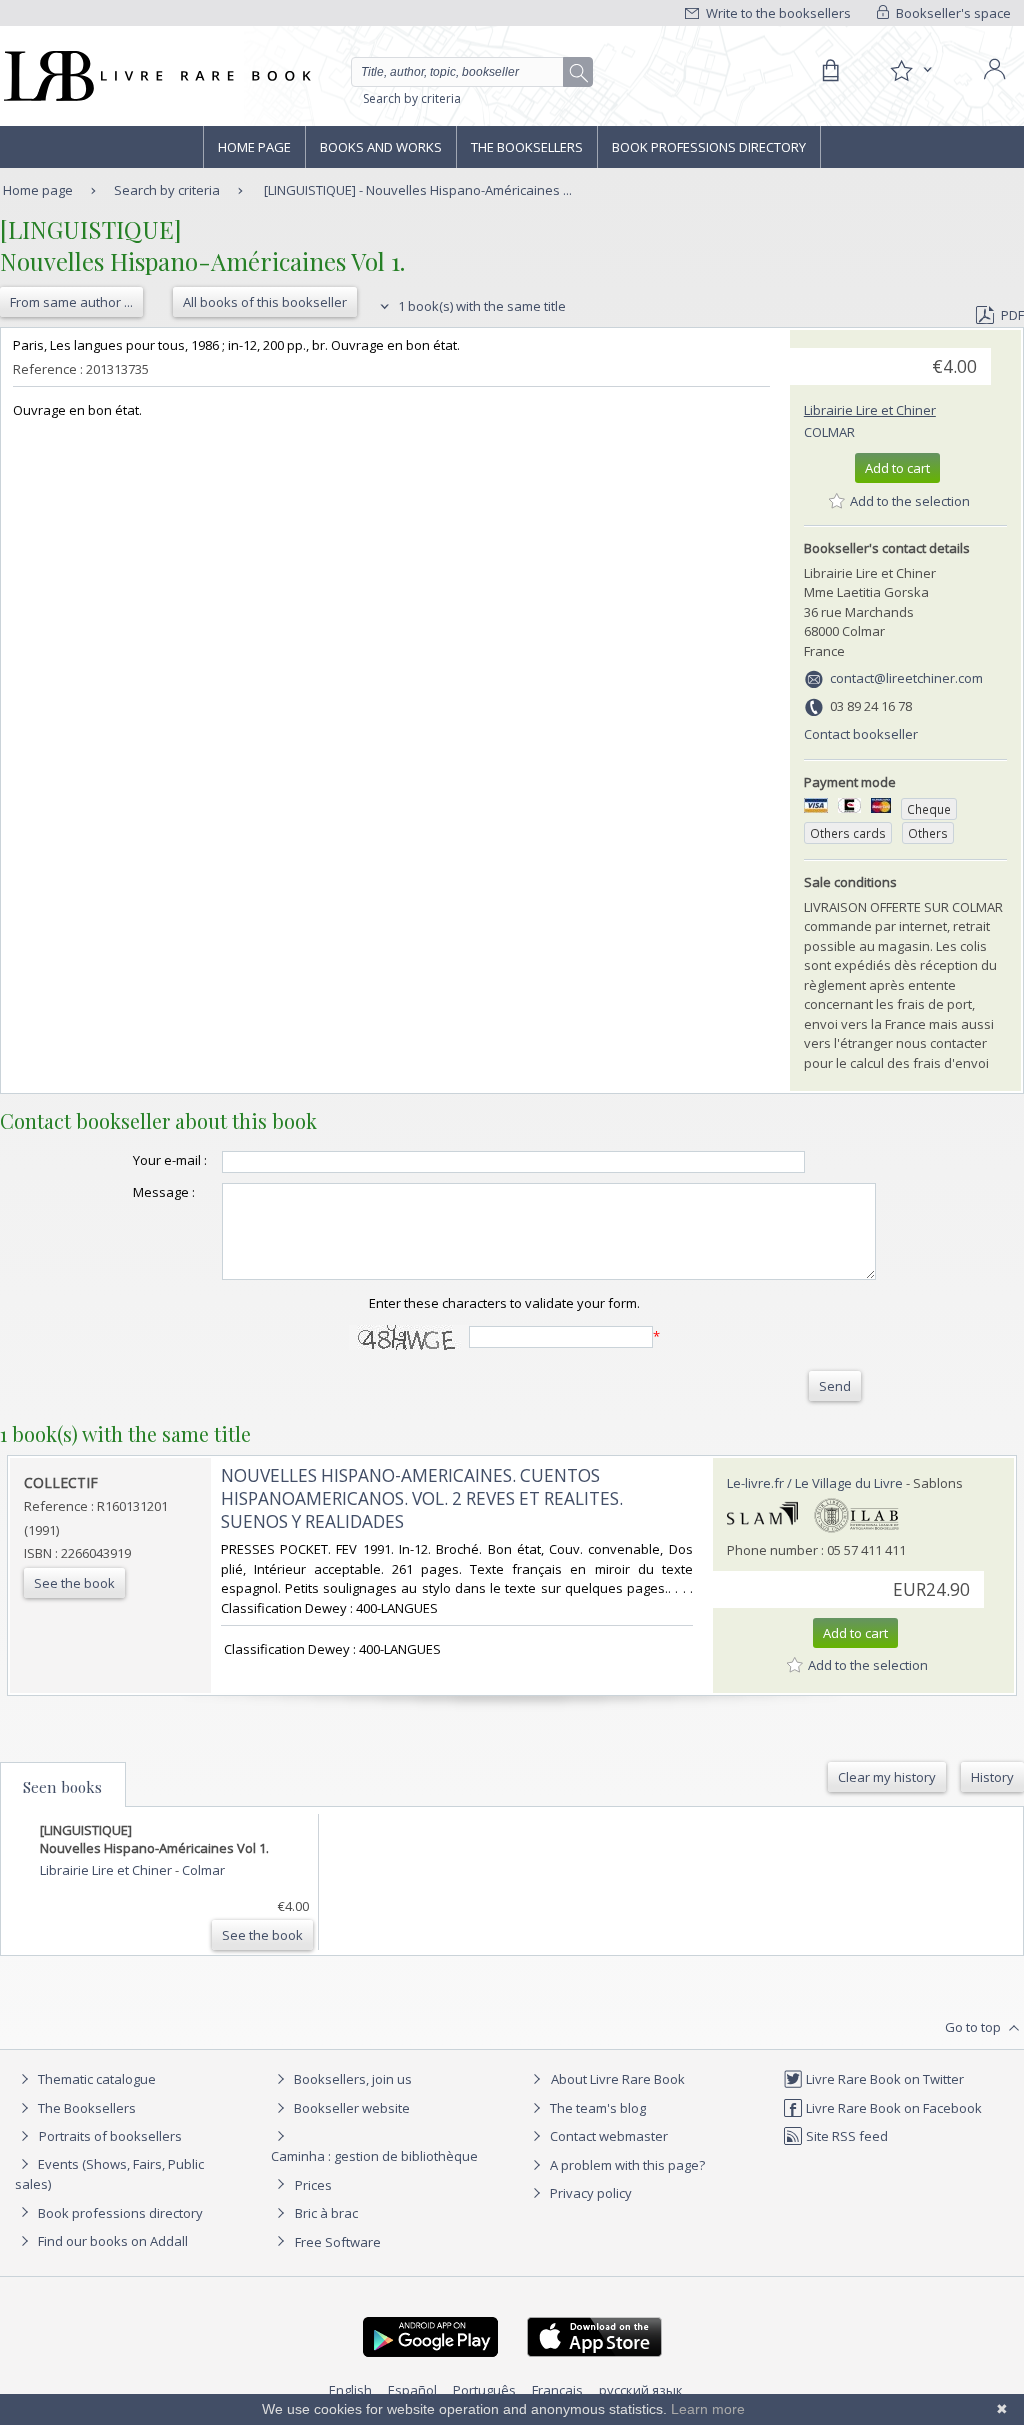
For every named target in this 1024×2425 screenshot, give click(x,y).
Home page (254, 147)
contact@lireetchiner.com (906, 678)
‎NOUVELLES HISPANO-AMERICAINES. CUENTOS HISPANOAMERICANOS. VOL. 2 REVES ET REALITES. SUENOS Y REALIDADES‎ (422, 1498)
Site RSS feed (845, 2136)
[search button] (579, 73)
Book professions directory (709, 147)
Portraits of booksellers (110, 2136)
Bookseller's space (952, 13)
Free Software (338, 2242)
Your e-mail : (170, 1160)
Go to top (974, 2027)
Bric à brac (326, 2213)
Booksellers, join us (351, 2079)
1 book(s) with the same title (480, 306)
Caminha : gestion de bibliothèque (374, 2156)
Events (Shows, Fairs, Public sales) (109, 2174)
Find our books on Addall (111, 2241)
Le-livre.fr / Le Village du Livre (815, 1483)
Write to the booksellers (777, 13)
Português (484, 2390)
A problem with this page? (626, 2165)
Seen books (62, 1787)
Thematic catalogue (95, 2079)
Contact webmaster (607, 2136)
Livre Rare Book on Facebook (892, 2108)
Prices (313, 2185)
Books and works (381, 147)
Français (557, 2390)
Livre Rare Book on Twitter (883, 2079)
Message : (164, 1192)
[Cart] (830, 71)
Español (412, 2390)
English (350, 2390)
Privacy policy (589, 2193)
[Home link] (155, 76)
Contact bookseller (861, 734)
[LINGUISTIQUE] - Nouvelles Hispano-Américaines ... (418, 190)
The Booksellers (527, 147)
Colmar (829, 432)
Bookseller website (350, 2108)
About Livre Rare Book (618, 2079)
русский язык (641, 2390)
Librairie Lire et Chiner (870, 410)
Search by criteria (412, 98)
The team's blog (596, 2108)
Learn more (708, 2409)
